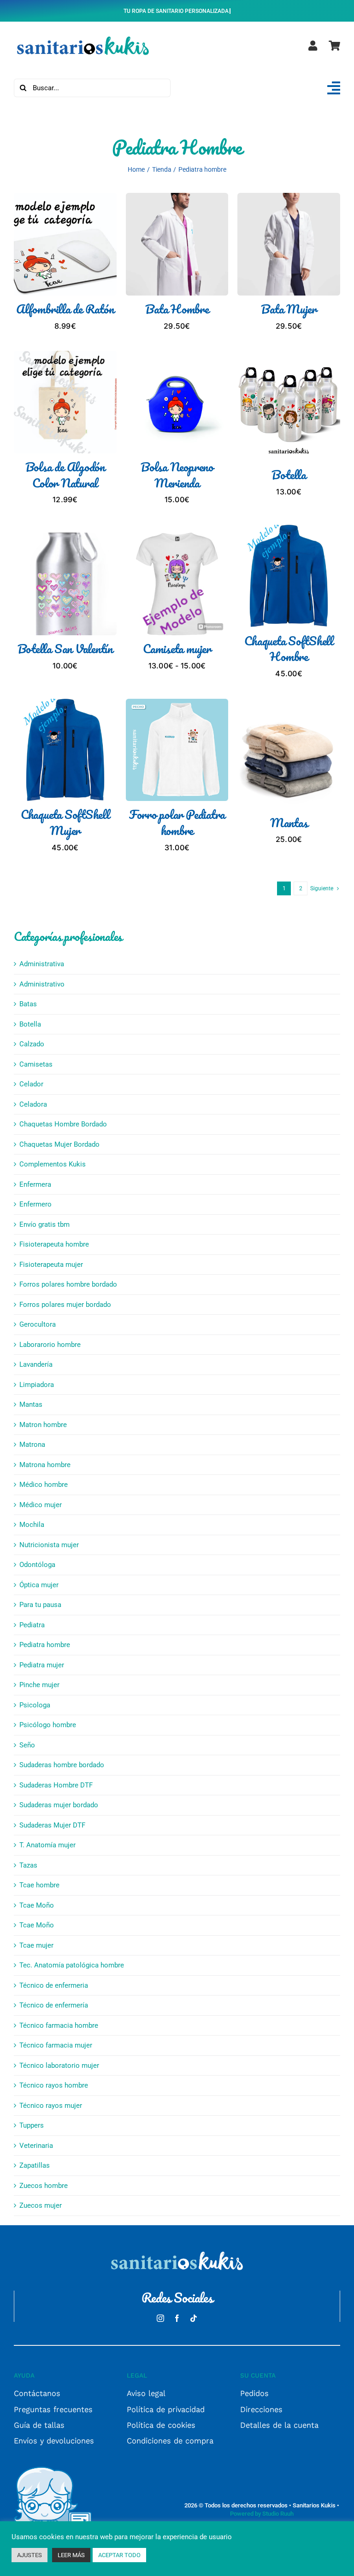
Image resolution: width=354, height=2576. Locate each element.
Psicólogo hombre (48, 1725)
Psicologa (35, 1705)
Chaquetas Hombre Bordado (63, 1124)
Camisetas (36, 1064)
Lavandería (36, 1364)
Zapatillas (35, 2165)
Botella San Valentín (65, 649)
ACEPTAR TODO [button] (119, 2555)
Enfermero (35, 1204)
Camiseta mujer (177, 649)
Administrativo (42, 984)
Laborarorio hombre (50, 1345)
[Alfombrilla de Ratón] (65, 198)
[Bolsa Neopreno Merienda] (177, 356)
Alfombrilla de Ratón (65, 309)
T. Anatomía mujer (47, 1845)
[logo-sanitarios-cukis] (83, 37)
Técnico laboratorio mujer (59, 2065)
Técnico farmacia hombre (59, 2025)
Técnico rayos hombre (54, 2085)
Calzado (32, 1044)
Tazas (28, 1865)
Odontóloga (37, 1565)
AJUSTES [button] (29, 2555)
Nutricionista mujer (49, 1545)
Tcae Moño (37, 1905)
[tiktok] (194, 2318)
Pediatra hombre (45, 1645)
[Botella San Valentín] (65, 538)
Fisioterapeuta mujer (51, 1265)
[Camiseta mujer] (177, 538)
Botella (289, 475)
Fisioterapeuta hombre (54, 1244)
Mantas (289, 823)
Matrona (32, 1445)
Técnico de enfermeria (54, 1985)
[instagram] (160, 2318)
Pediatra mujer (42, 1665)
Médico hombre (44, 1485)
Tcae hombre (39, 1885)
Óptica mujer (39, 1585)
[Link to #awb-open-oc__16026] (334, 88)
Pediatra (32, 1625)
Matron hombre (43, 1425)
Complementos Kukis (53, 1164)
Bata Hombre (177, 309)
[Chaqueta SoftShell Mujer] (65, 704)
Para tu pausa (40, 1605)
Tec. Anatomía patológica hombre (72, 1965)
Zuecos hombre (44, 2186)
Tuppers (32, 2125)
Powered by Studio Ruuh (262, 2514)
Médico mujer (41, 1505)
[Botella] (289, 364)
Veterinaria (36, 2146)
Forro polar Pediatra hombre (177, 822)
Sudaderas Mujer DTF (52, 1825)
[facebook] (177, 2318)
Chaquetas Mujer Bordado (59, 1144)
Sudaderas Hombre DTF (56, 1785)
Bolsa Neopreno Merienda (177, 475)
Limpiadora (37, 1385)
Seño (27, 1745)
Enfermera (35, 1184)
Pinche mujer (39, 1685)
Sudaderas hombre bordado (62, 1765)
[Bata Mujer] (289, 198)
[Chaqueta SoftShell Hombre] (289, 530)
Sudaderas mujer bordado (59, 1805)
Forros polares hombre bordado (68, 1284)
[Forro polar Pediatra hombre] (177, 704)
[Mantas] (289, 712)
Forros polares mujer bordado (65, 1305)
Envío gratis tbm (44, 1224)
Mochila (32, 1525)
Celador (31, 1084)
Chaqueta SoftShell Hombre (289, 649)
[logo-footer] (177, 2252)
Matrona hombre (45, 1465)
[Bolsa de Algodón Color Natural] (65, 356)
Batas (28, 1004)
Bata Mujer (289, 309)
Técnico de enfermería (54, 2005)
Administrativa (42, 964)
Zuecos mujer (41, 2205)
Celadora (33, 1104)
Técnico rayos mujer (51, 2106)
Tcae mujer (36, 1945)
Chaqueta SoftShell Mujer (65, 822)
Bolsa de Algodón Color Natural (65, 475)
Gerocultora (38, 1324)
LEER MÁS (71, 2555)
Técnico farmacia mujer (56, 2045)
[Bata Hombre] (177, 198)
